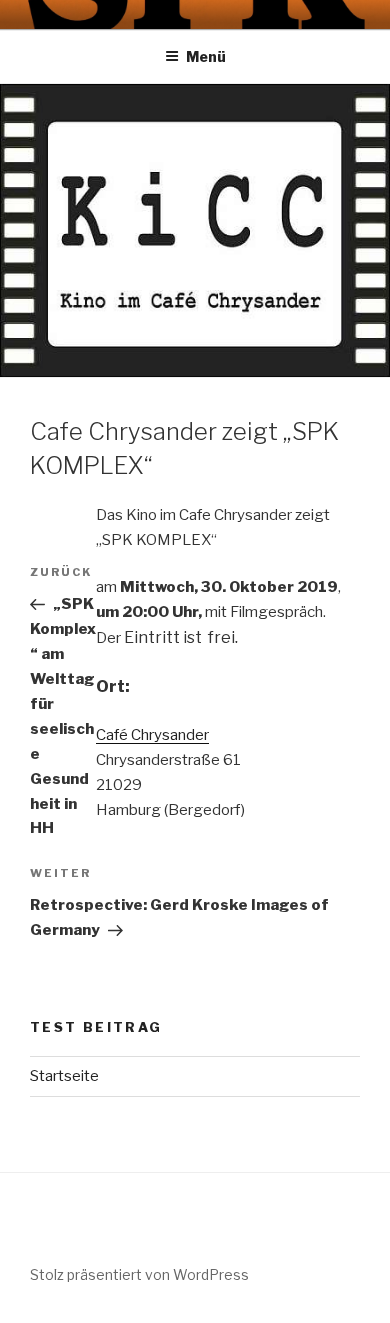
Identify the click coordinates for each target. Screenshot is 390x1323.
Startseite (64, 1076)
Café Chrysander (152, 735)
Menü (206, 56)
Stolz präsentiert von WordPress (139, 1274)
